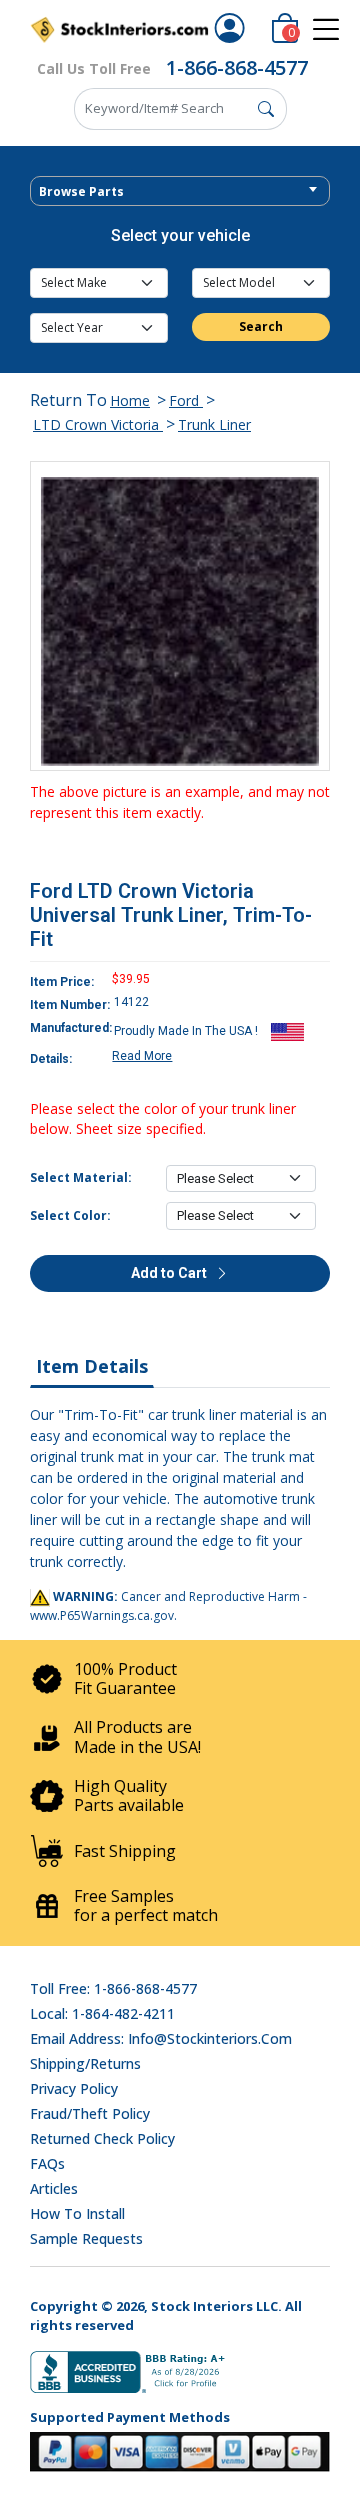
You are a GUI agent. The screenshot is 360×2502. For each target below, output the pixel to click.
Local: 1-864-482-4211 (102, 2013)
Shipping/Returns (85, 2063)
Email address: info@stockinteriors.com (161, 2038)
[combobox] (180, 191)
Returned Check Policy (102, 2138)
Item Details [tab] (92, 1366)
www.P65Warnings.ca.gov (102, 1615)
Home (130, 400)
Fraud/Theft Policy (90, 2113)
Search (261, 326)
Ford (186, 400)
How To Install (77, 2213)
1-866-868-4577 (237, 67)
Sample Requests (86, 2238)
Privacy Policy (74, 2088)
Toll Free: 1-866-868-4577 (113, 1988)
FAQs (47, 2163)
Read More (142, 1056)
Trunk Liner (214, 424)
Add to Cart (170, 1273)
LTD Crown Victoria (98, 424)
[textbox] (180, 192)
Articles (54, 2188)
